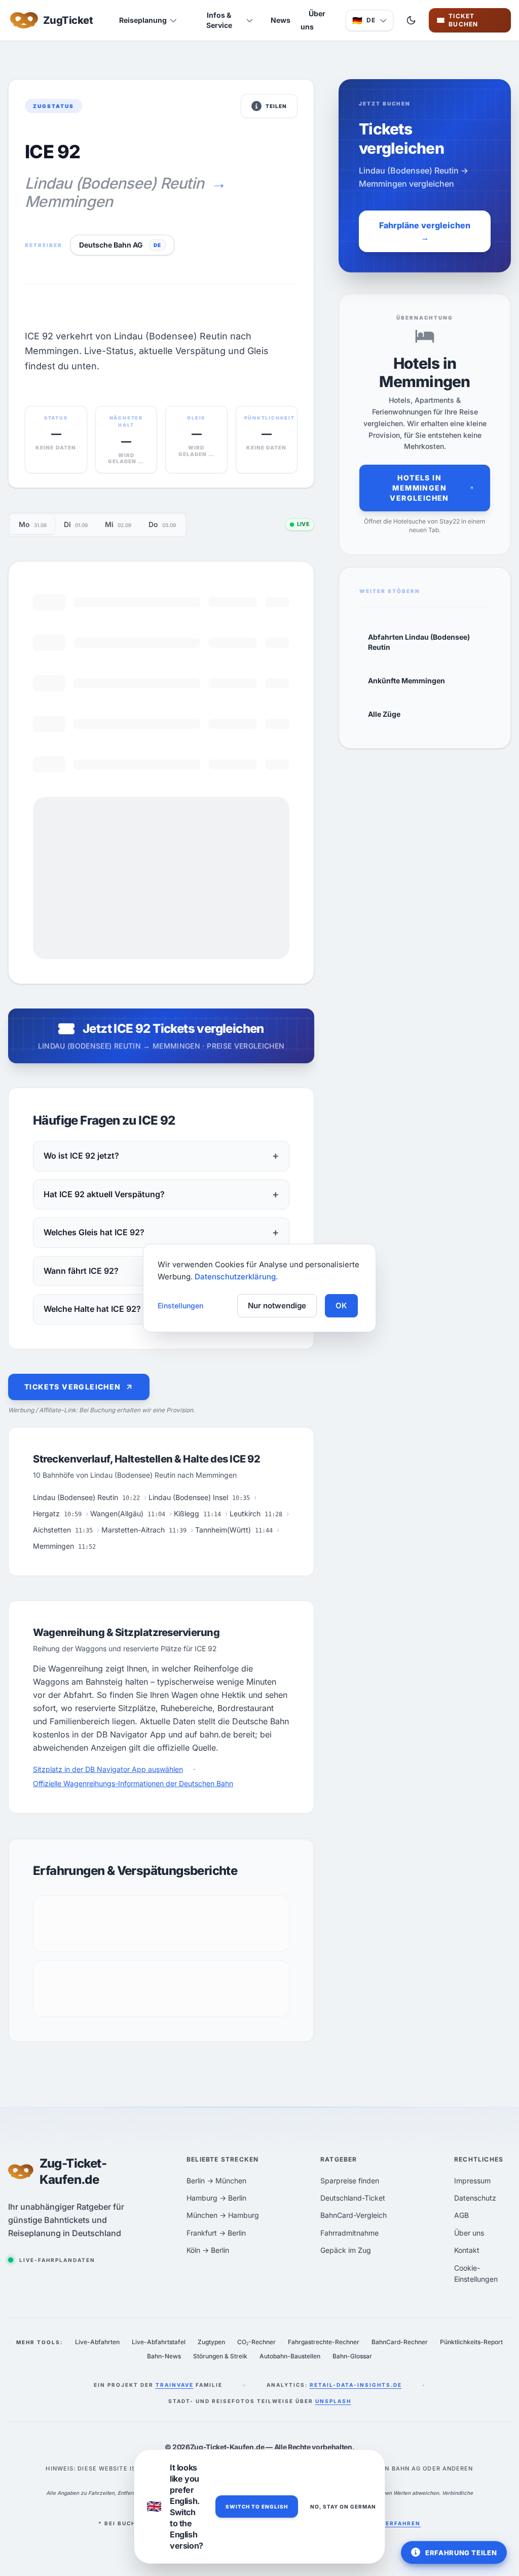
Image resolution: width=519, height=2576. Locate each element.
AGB (461, 2215)
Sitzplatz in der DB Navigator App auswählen (108, 1769)
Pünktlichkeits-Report (471, 2342)
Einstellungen (180, 1306)
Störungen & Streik (220, 2356)
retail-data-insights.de (356, 2385)
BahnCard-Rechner (400, 2342)
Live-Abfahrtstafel (159, 2342)
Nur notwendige (277, 1306)
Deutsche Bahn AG (111, 245)
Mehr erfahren (393, 2523)
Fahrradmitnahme (349, 2233)
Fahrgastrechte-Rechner (324, 2342)
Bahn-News (164, 2356)
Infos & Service (219, 20)
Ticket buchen (474, 20)
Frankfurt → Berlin (216, 2233)
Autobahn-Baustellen (290, 2356)
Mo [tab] (33, 524)
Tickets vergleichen (73, 1387)
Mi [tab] (118, 524)
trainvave (175, 2385)
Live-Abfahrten (97, 2342)
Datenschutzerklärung (235, 1277)
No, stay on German (343, 2507)
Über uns (313, 20)
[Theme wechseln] (411, 20)
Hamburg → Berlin (216, 2198)
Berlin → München (216, 2181)
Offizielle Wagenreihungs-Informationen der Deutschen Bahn (133, 1783)
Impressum (472, 2181)
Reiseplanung (143, 20)
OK (341, 1306)
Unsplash (333, 2401)
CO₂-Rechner (256, 2342)
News (281, 20)
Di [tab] (76, 524)
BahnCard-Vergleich (354, 2215)
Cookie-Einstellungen (476, 2273)
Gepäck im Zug (346, 2250)
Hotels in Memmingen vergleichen (419, 488)
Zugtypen (211, 2342)
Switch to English (257, 2507)
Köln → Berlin (208, 2250)
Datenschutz (475, 2198)
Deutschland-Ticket (353, 2198)
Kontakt (467, 2250)
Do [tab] (162, 524)
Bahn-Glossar (352, 2356)
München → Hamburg (223, 2215)
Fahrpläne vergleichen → (425, 231)
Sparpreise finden (350, 2181)
